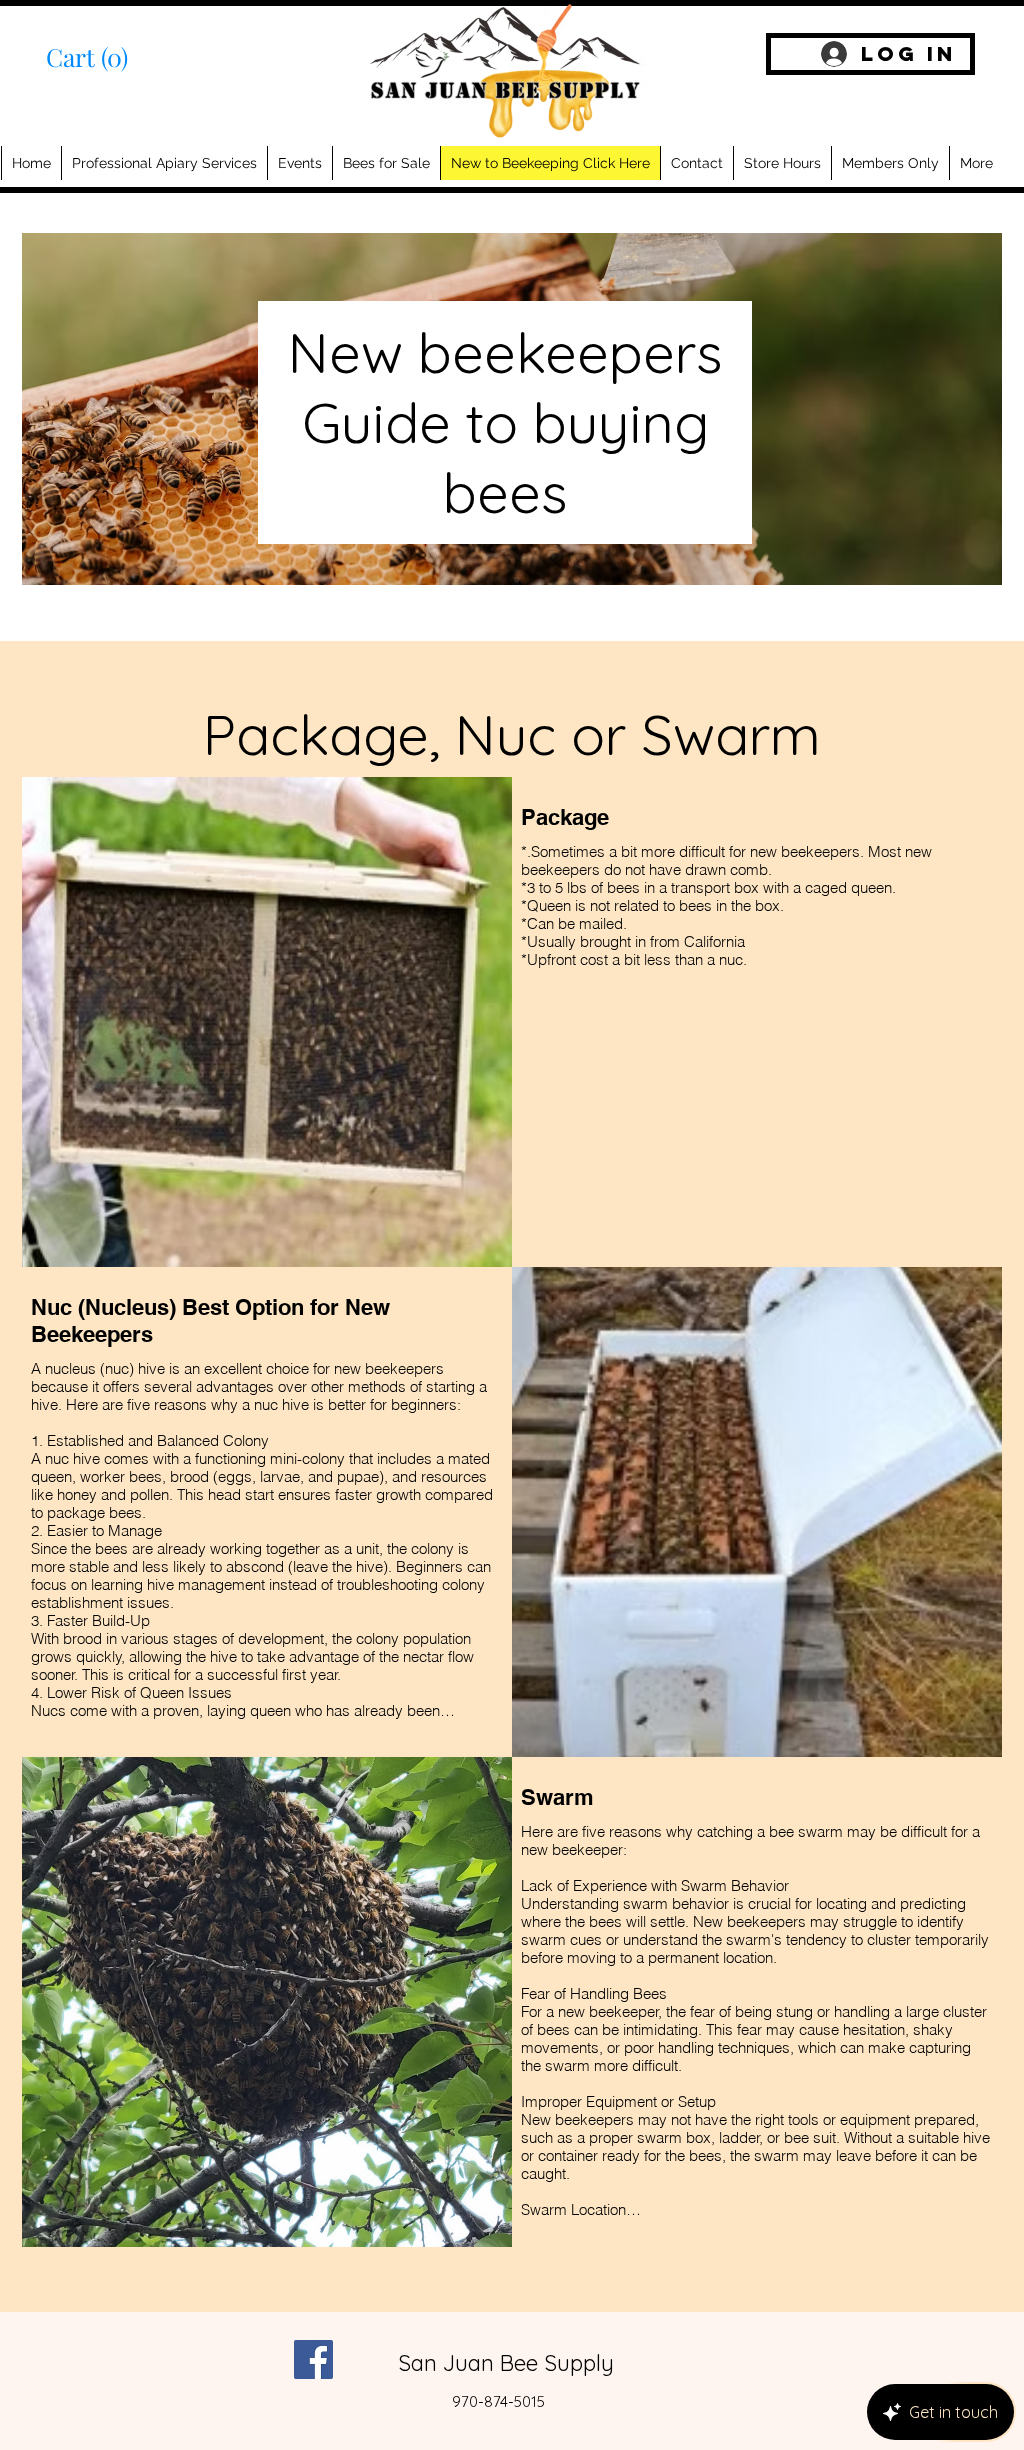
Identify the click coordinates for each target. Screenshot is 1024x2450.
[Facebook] (313, 2359)
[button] (104, 58)
